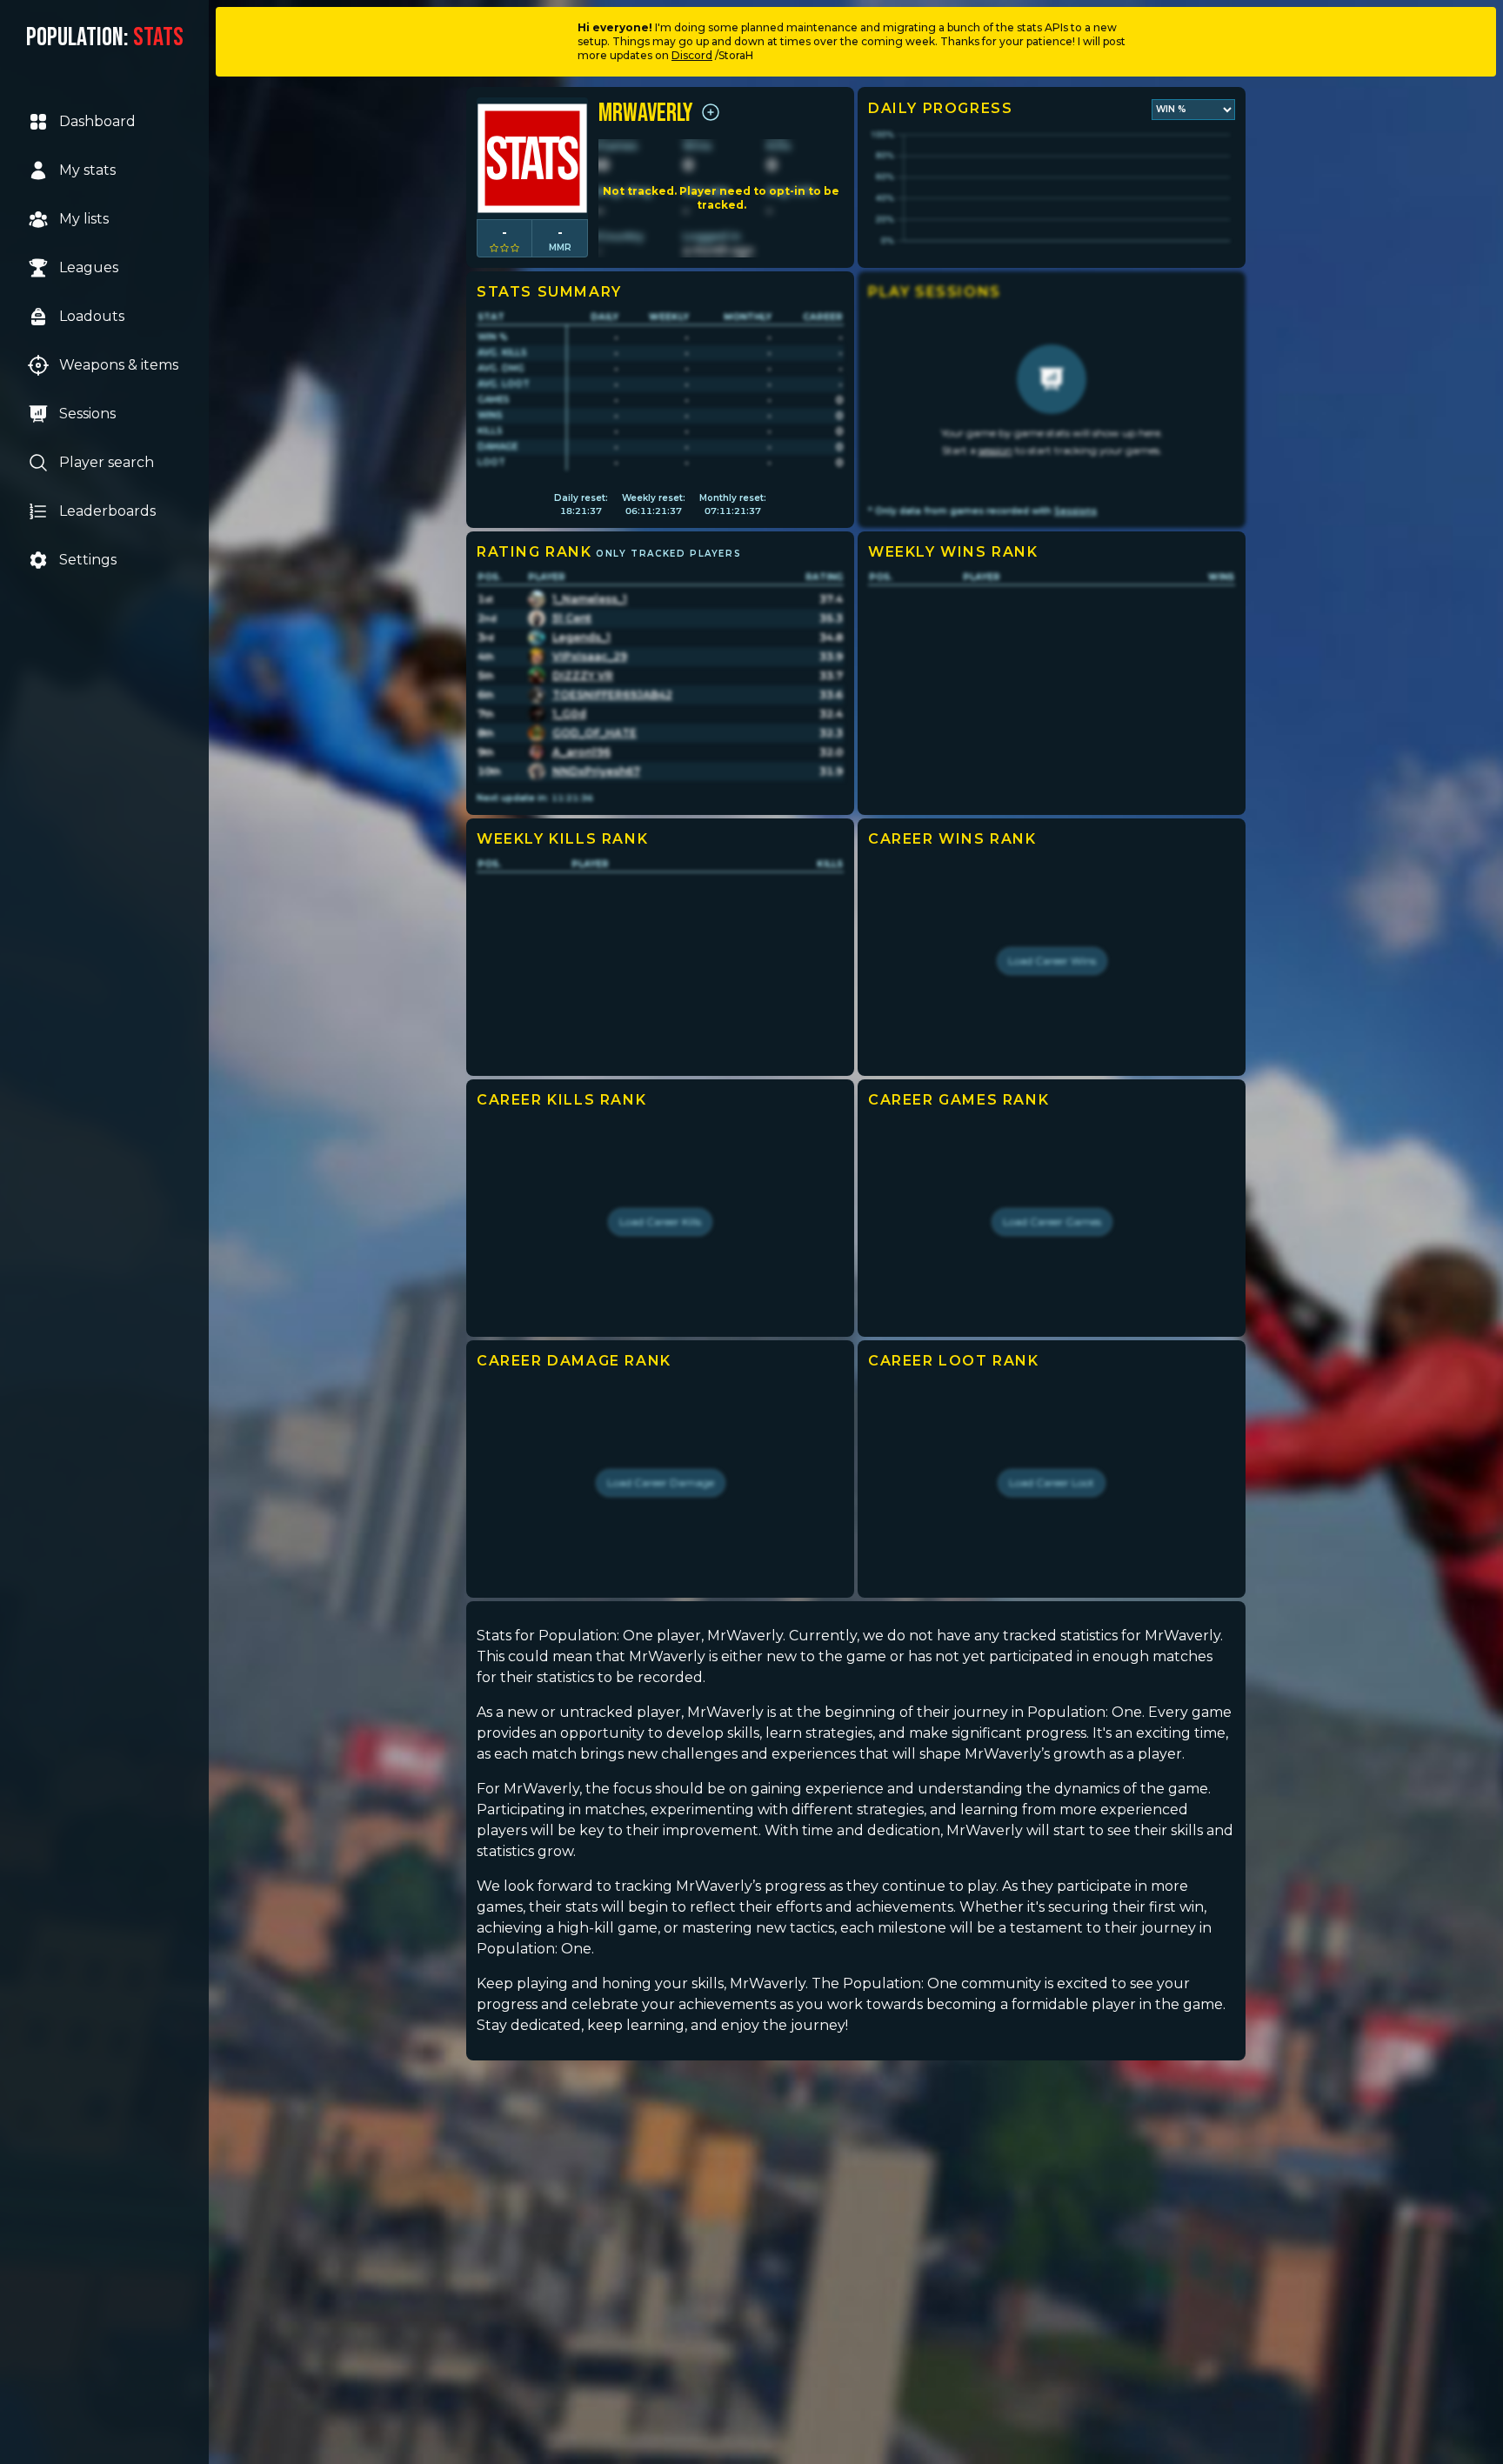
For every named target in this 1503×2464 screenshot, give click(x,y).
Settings (88, 560)
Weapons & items (119, 365)
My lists (84, 219)
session (995, 450)
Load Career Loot (1052, 1482)
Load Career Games (1052, 1222)
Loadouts (92, 316)
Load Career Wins (1052, 961)
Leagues (89, 267)
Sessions (87, 414)
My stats (87, 170)
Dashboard (97, 121)
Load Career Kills (660, 1222)
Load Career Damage (661, 1482)
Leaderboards (107, 511)
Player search (107, 462)
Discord (692, 55)
